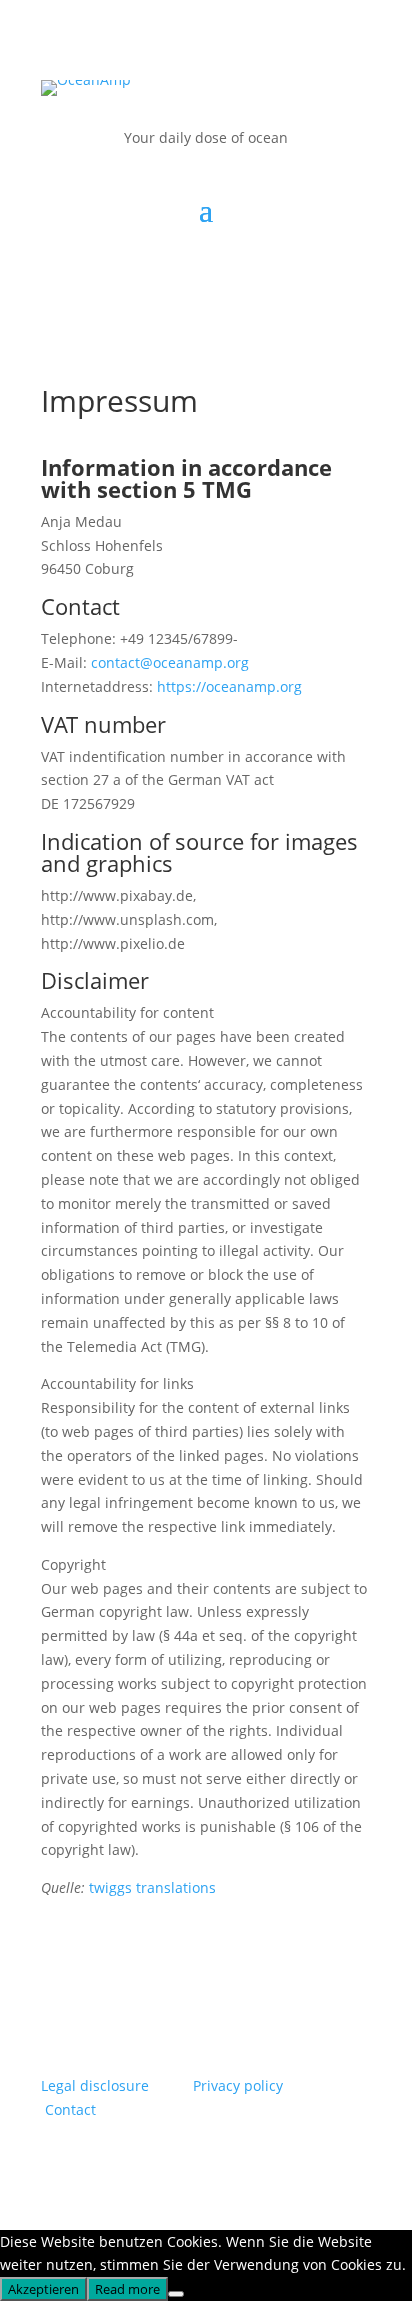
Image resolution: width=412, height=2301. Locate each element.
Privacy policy (238, 2085)
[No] (176, 2294)
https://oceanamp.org (229, 686)
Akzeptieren (43, 2289)
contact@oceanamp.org (170, 662)
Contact (70, 2109)
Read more (127, 2289)
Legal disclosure (95, 2085)
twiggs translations (152, 1887)
